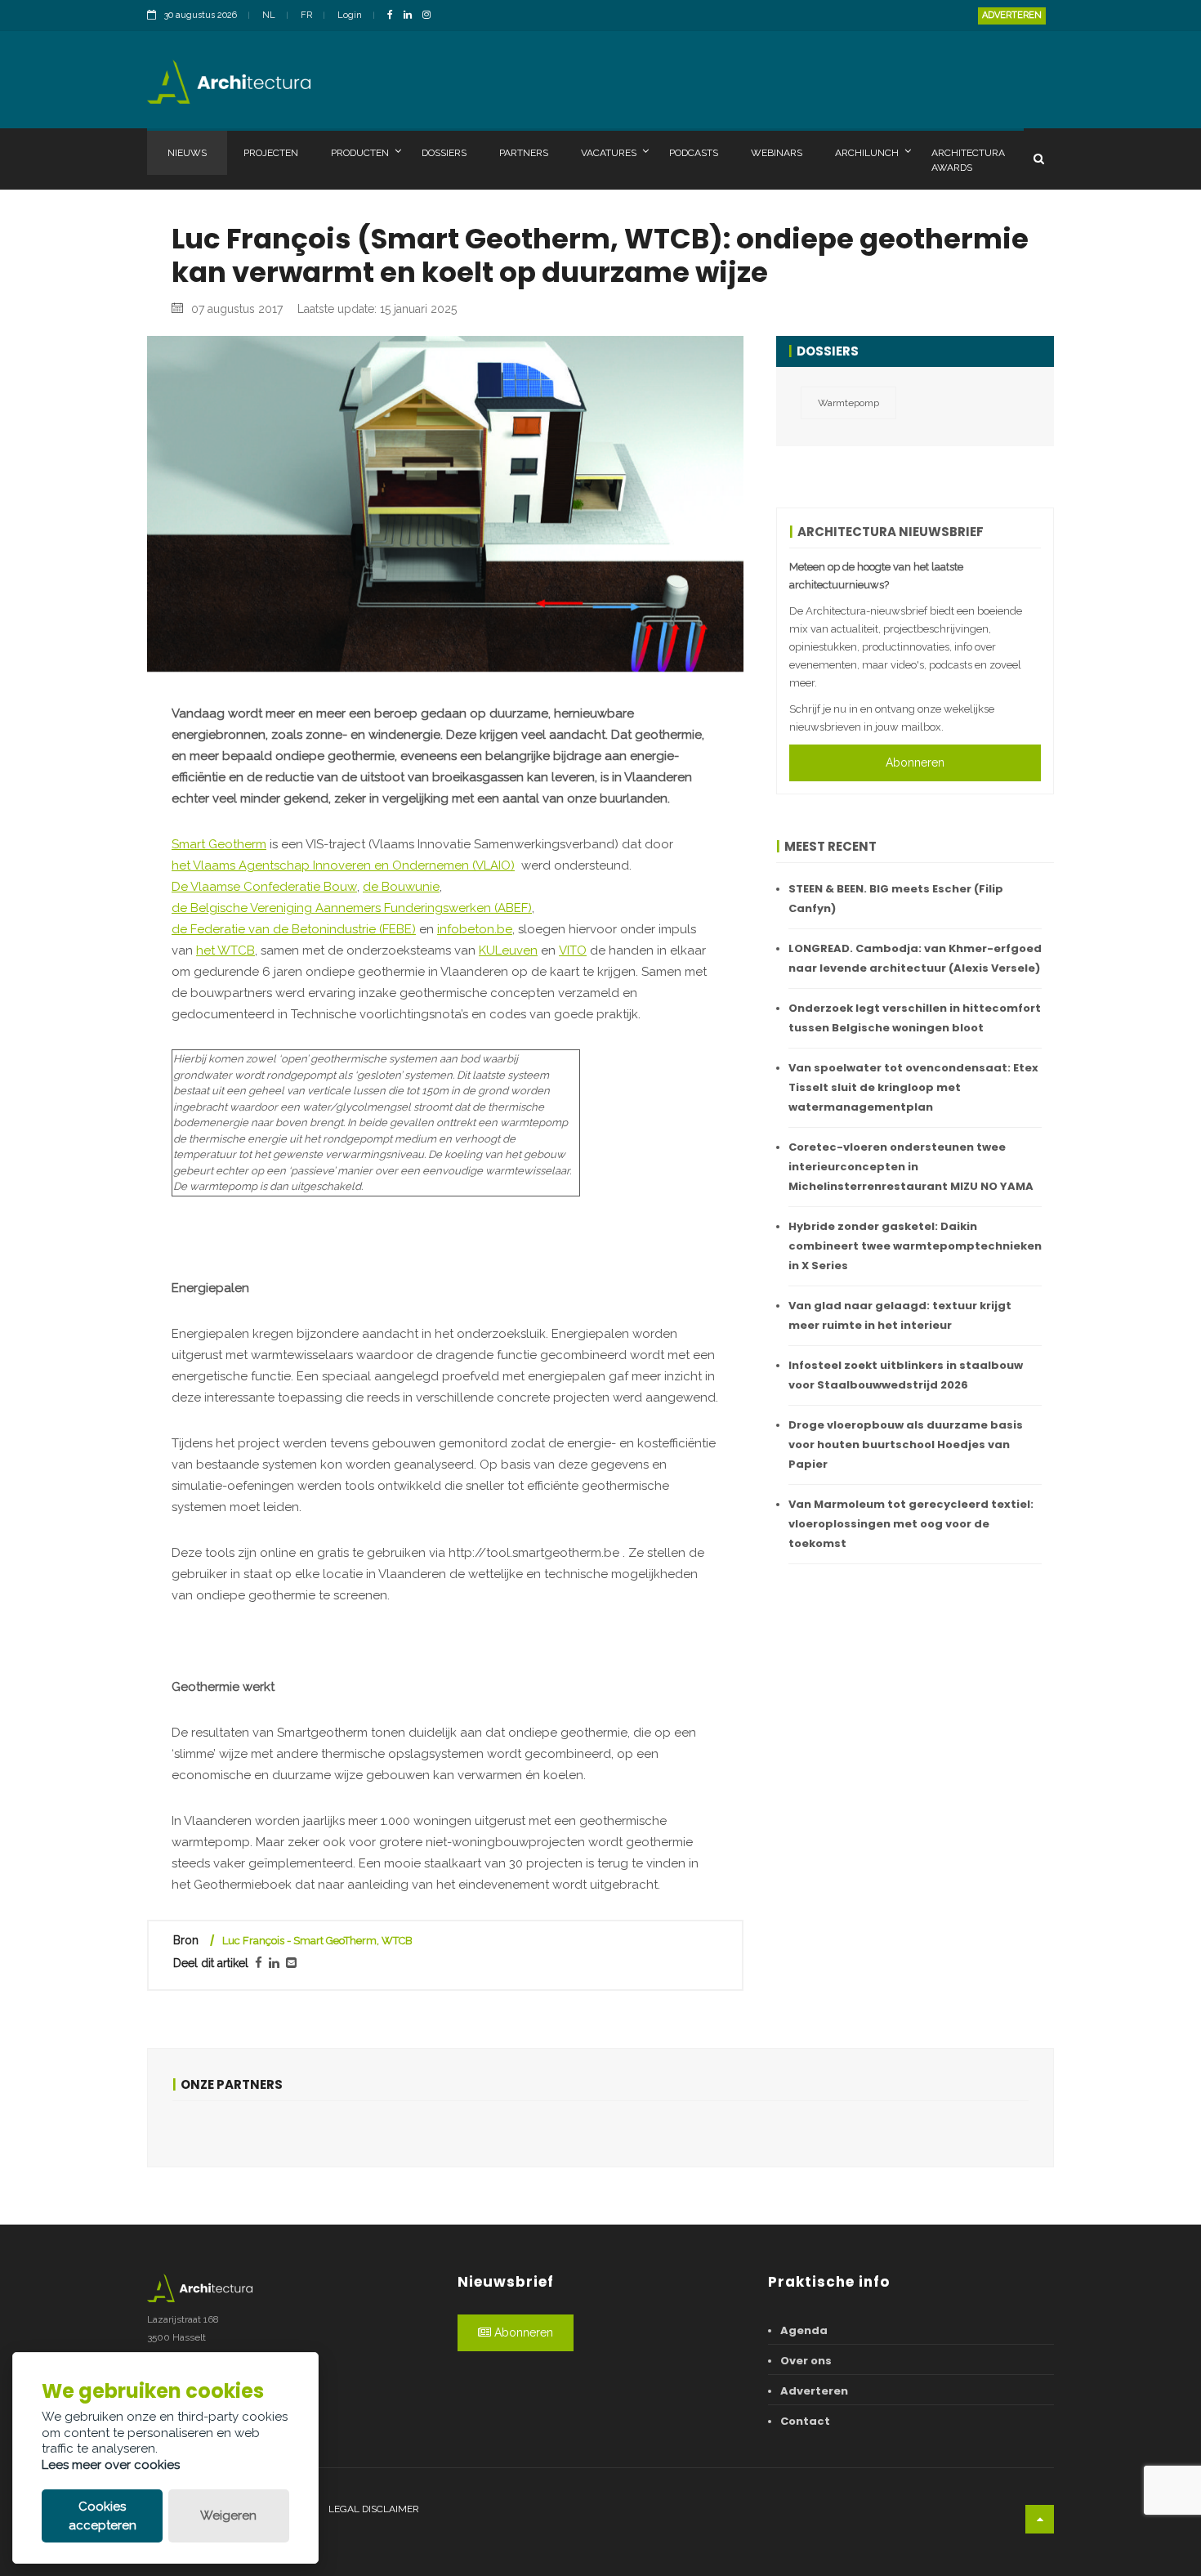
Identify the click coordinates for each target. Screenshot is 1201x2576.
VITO (573, 950)
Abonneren (915, 763)
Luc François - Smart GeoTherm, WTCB (317, 1941)
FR (306, 15)
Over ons (806, 2361)
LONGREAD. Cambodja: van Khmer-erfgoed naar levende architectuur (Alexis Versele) (915, 958)
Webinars (777, 153)
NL (269, 15)
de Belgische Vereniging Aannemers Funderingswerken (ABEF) (352, 908)
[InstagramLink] (431, 16)
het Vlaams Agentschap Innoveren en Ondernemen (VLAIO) (343, 865)
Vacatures (609, 153)
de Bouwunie (401, 887)
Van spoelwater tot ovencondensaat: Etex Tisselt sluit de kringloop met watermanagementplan (913, 1087)
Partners (524, 153)
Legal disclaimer (374, 2509)
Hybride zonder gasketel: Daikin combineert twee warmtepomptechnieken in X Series (915, 1246)
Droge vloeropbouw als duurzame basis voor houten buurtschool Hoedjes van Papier (906, 1445)
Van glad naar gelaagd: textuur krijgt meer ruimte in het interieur (900, 1315)
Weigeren (228, 2516)
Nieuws (187, 153)
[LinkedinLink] (412, 16)
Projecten (271, 153)
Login (350, 15)
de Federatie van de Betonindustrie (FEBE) (294, 929)
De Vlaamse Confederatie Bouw (264, 887)
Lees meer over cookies (111, 2465)
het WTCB (225, 950)
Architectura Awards (968, 160)
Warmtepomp (848, 403)
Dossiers (444, 153)
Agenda (804, 2330)
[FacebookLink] (394, 16)
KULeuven (508, 950)
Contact (805, 2421)
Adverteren (1012, 15)
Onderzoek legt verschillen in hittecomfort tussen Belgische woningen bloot (915, 1018)
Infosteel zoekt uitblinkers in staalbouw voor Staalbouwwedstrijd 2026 (906, 1375)
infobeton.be (475, 929)
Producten (360, 153)
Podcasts (694, 153)
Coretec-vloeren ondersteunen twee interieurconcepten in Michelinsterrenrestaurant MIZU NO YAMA (911, 1167)
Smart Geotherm (219, 844)
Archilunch (867, 153)
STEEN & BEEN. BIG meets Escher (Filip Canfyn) (896, 899)
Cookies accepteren (103, 2516)
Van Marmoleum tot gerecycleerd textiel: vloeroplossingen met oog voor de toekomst (911, 1524)
